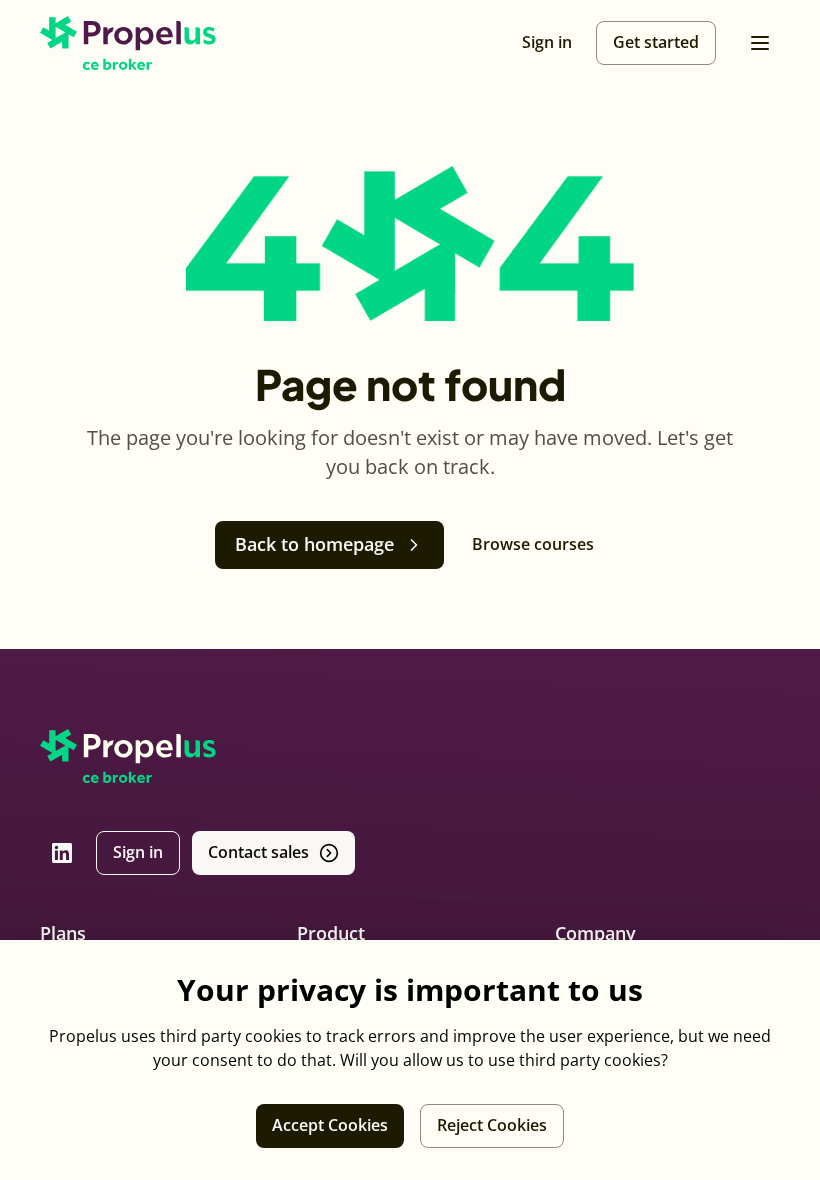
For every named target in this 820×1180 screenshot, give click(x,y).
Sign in (138, 852)
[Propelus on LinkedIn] (62, 853)
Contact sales (258, 852)
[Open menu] (760, 43)
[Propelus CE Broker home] (128, 43)
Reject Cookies (492, 1125)
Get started (656, 42)
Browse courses (533, 544)
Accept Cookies (330, 1125)
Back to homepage (314, 544)
